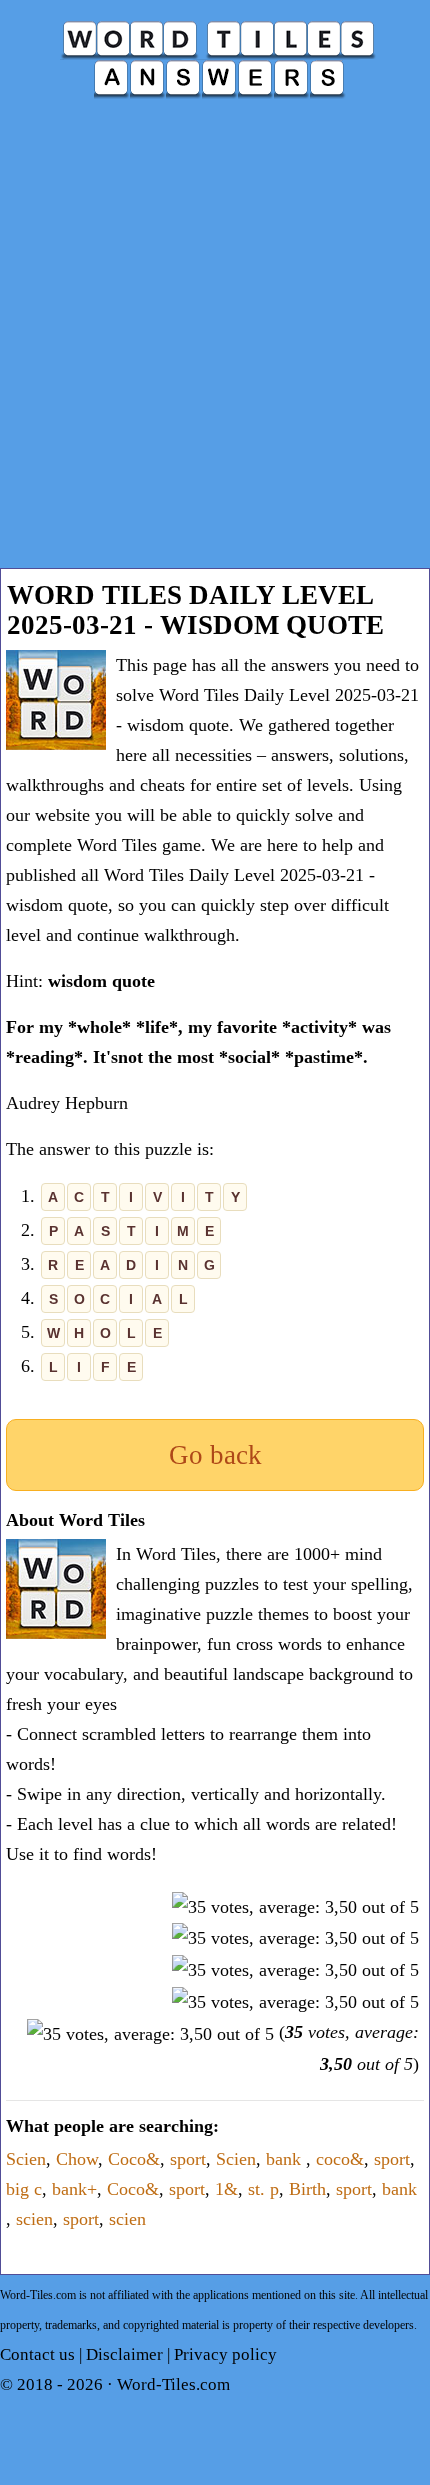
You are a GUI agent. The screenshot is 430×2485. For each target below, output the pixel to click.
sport (188, 2159)
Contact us (37, 2354)
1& (226, 2189)
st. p (263, 2189)
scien (34, 2219)
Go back (215, 1455)
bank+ (74, 2189)
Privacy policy (225, 2354)
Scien (26, 2159)
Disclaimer (124, 2354)
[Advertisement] (215, 343)
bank (286, 2159)
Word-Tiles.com (173, 2384)
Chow (77, 2159)
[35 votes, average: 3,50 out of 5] (295, 1907)
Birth (307, 2189)
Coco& (134, 2159)
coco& (340, 2159)
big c (24, 2189)
